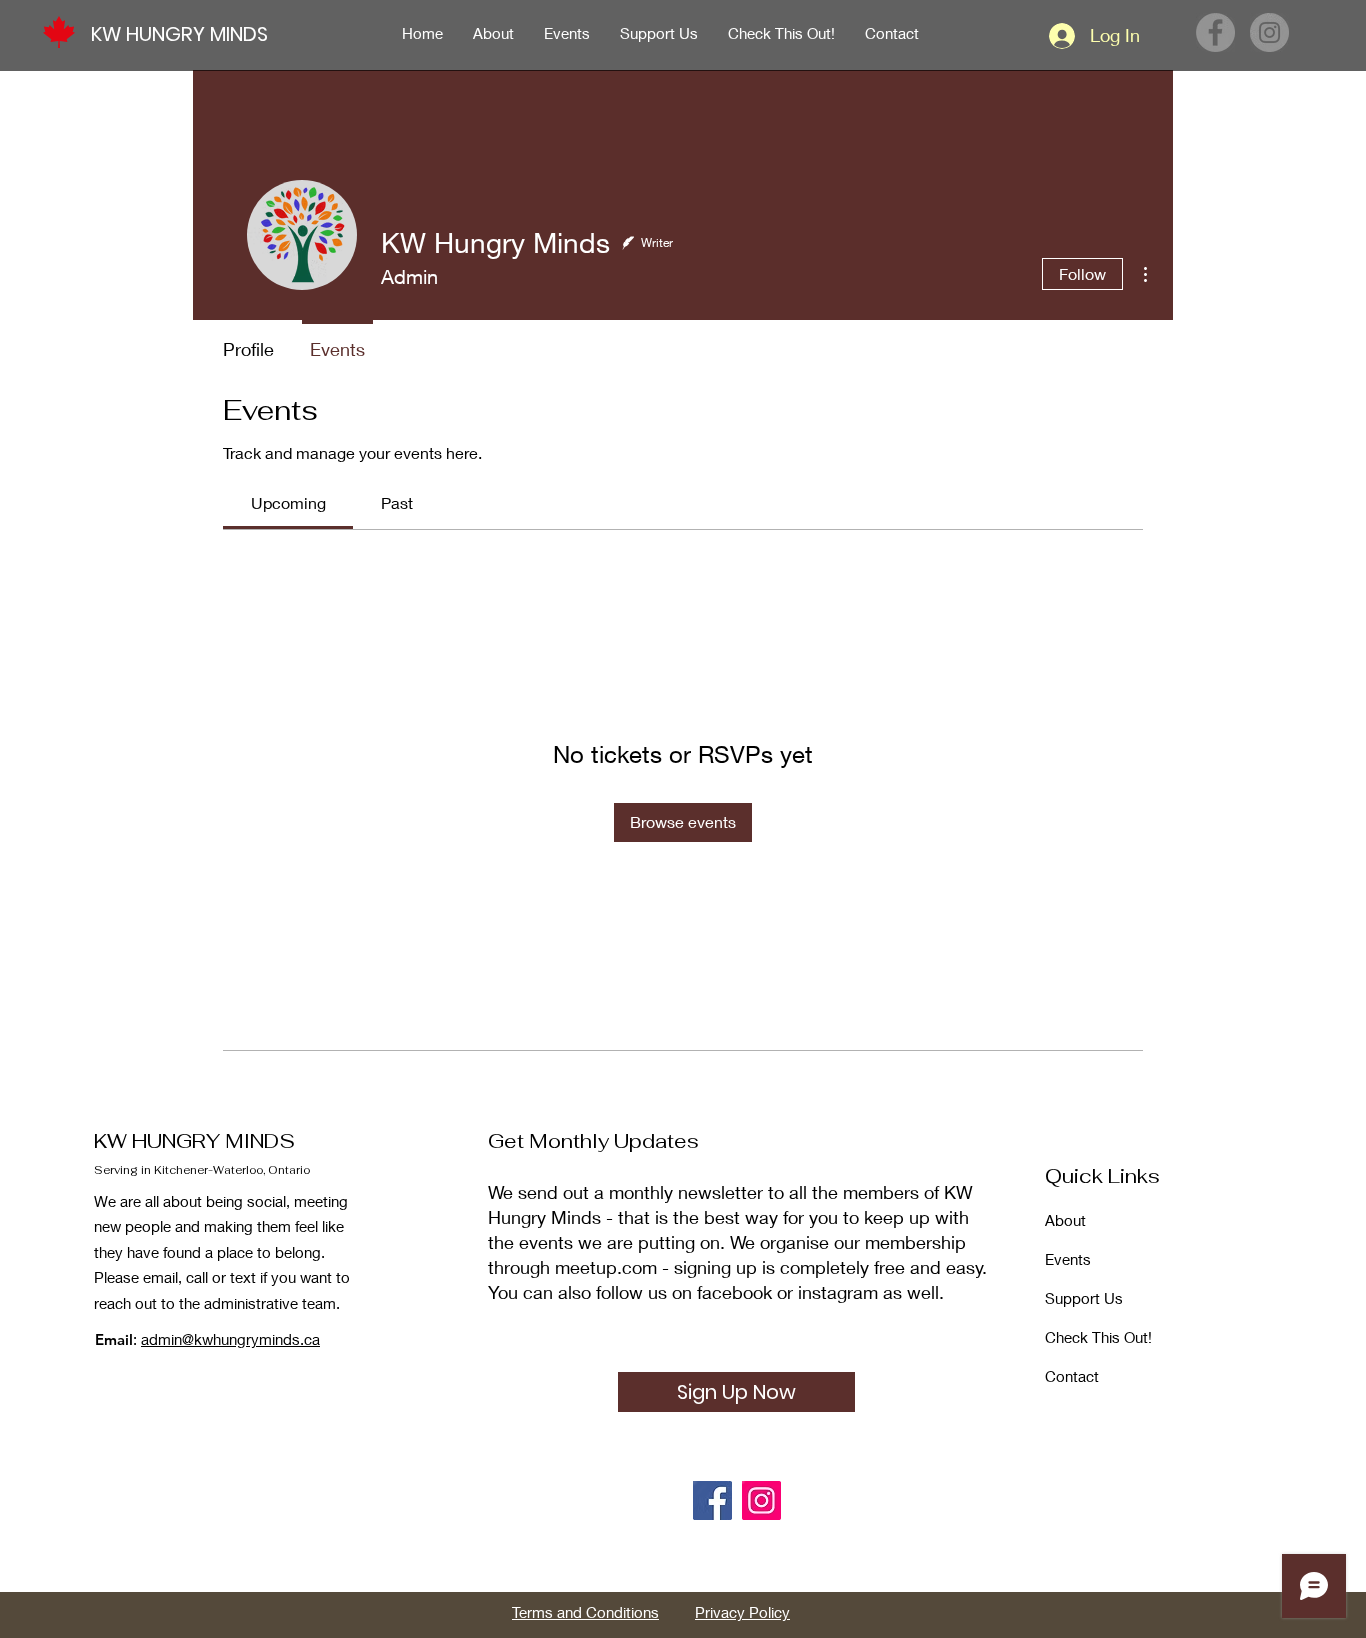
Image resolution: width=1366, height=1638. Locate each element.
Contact (1072, 1376)
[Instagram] (1269, 32)
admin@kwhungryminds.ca (230, 1339)
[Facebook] (1215, 32)
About (1065, 1220)
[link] (288, 502)
